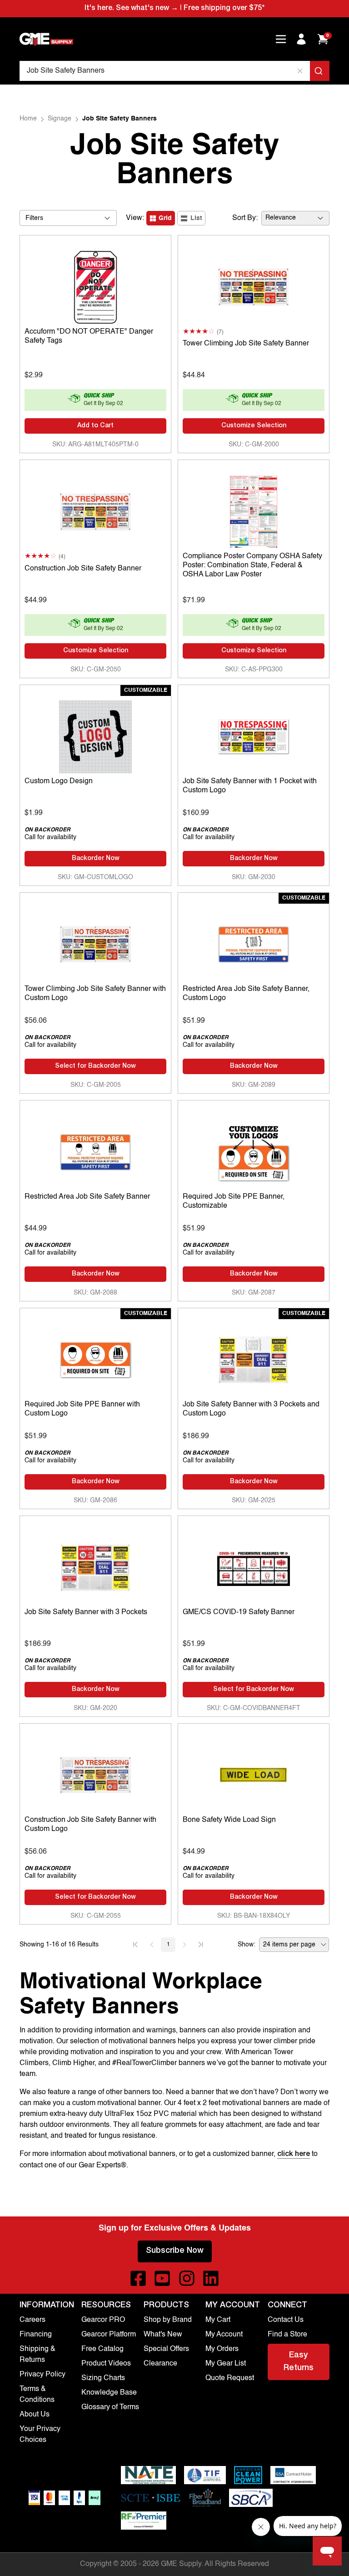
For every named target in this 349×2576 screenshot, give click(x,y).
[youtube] (162, 2278)
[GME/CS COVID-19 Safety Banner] (254, 1566)
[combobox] (174, 71)
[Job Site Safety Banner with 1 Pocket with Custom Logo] (254, 735)
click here (294, 2155)
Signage (60, 119)
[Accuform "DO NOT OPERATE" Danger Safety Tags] (95, 285)
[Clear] (300, 71)
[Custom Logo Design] (95, 735)
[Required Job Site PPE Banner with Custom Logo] (95, 1358)
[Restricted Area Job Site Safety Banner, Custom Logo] (254, 942)
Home (28, 119)
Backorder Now (96, 859)
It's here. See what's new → (131, 9)
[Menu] (281, 39)
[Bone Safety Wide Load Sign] (254, 1773)
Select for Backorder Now (95, 1066)
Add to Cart (95, 426)
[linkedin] (211, 2278)
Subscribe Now (175, 2251)
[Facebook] (138, 2278)
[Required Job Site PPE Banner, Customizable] (254, 1150)
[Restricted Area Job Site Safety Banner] (95, 1150)
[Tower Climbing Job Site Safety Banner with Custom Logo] (95, 942)
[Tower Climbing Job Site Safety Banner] (254, 285)
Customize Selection (254, 426)
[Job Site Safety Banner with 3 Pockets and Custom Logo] (254, 1358)
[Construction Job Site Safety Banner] (95, 510)
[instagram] (187, 2278)
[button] (135, 1945)
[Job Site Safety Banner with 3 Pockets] (95, 1566)
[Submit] (320, 71)
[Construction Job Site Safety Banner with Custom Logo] (95, 1773)
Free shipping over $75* (224, 9)
